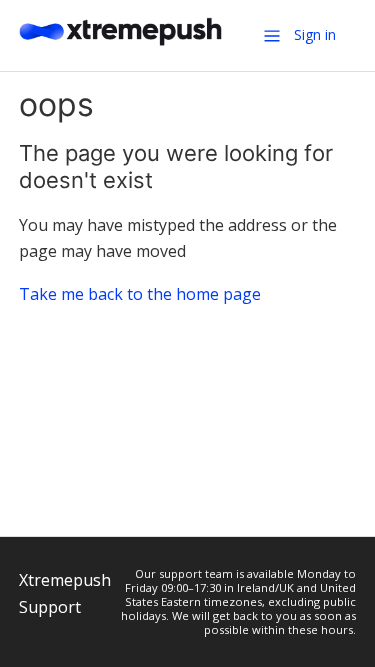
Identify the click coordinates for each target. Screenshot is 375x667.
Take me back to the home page (140, 294)
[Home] (121, 44)
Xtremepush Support (65, 593)
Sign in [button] (315, 34)
